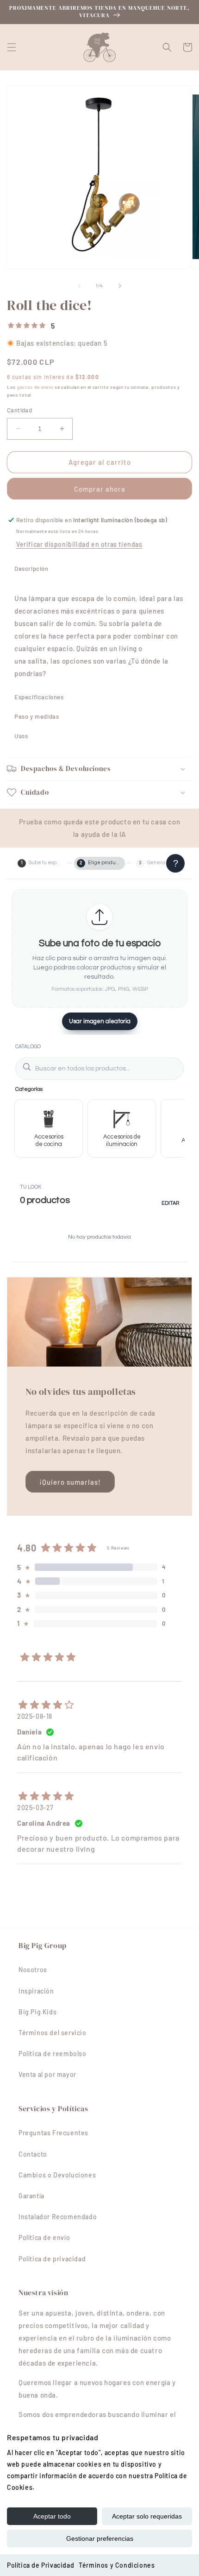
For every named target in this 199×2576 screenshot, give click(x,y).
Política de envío (44, 2237)
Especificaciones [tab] (39, 697)
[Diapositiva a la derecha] (120, 286)
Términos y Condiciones (117, 2565)
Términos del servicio (53, 2033)
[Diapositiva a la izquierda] (79, 286)
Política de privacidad (52, 2259)
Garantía (31, 2196)
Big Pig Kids (37, 2012)
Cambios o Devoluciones (57, 2175)
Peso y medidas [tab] (37, 716)
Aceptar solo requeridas (147, 2516)
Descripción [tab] (31, 569)
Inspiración (36, 1991)
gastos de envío (35, 387)
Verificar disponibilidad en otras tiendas (79, 544)
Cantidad (19, 410)
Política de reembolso (53, 2054)
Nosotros (33, 1970)
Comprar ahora (100, 489)
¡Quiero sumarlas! (70, 1482)
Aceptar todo (52, 2516)
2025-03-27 (35, 1807)
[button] (12, 47)
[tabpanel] (99, 633)
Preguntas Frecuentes (53, 2133)
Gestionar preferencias (100, 2538)
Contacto (33, 2154)
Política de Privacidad (40, 2565)
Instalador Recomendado (58, 2217)
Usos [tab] (21, 736)
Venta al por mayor (47, 2074)
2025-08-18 (35, 1716)
